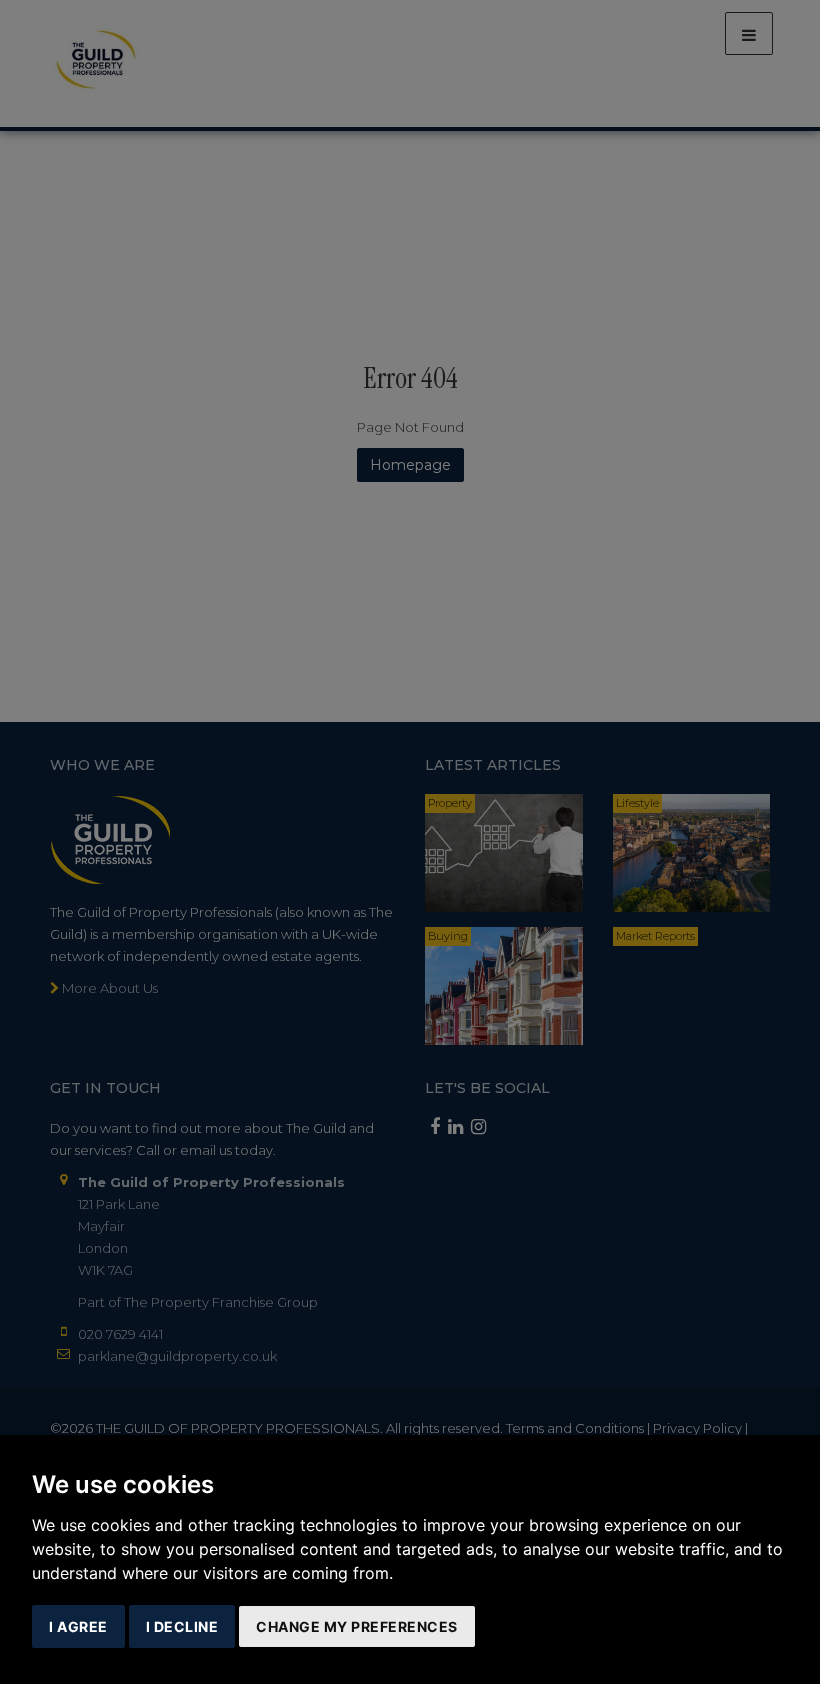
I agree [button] (78, 1626)
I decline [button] (182, 1626)
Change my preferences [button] (357, 1626)
